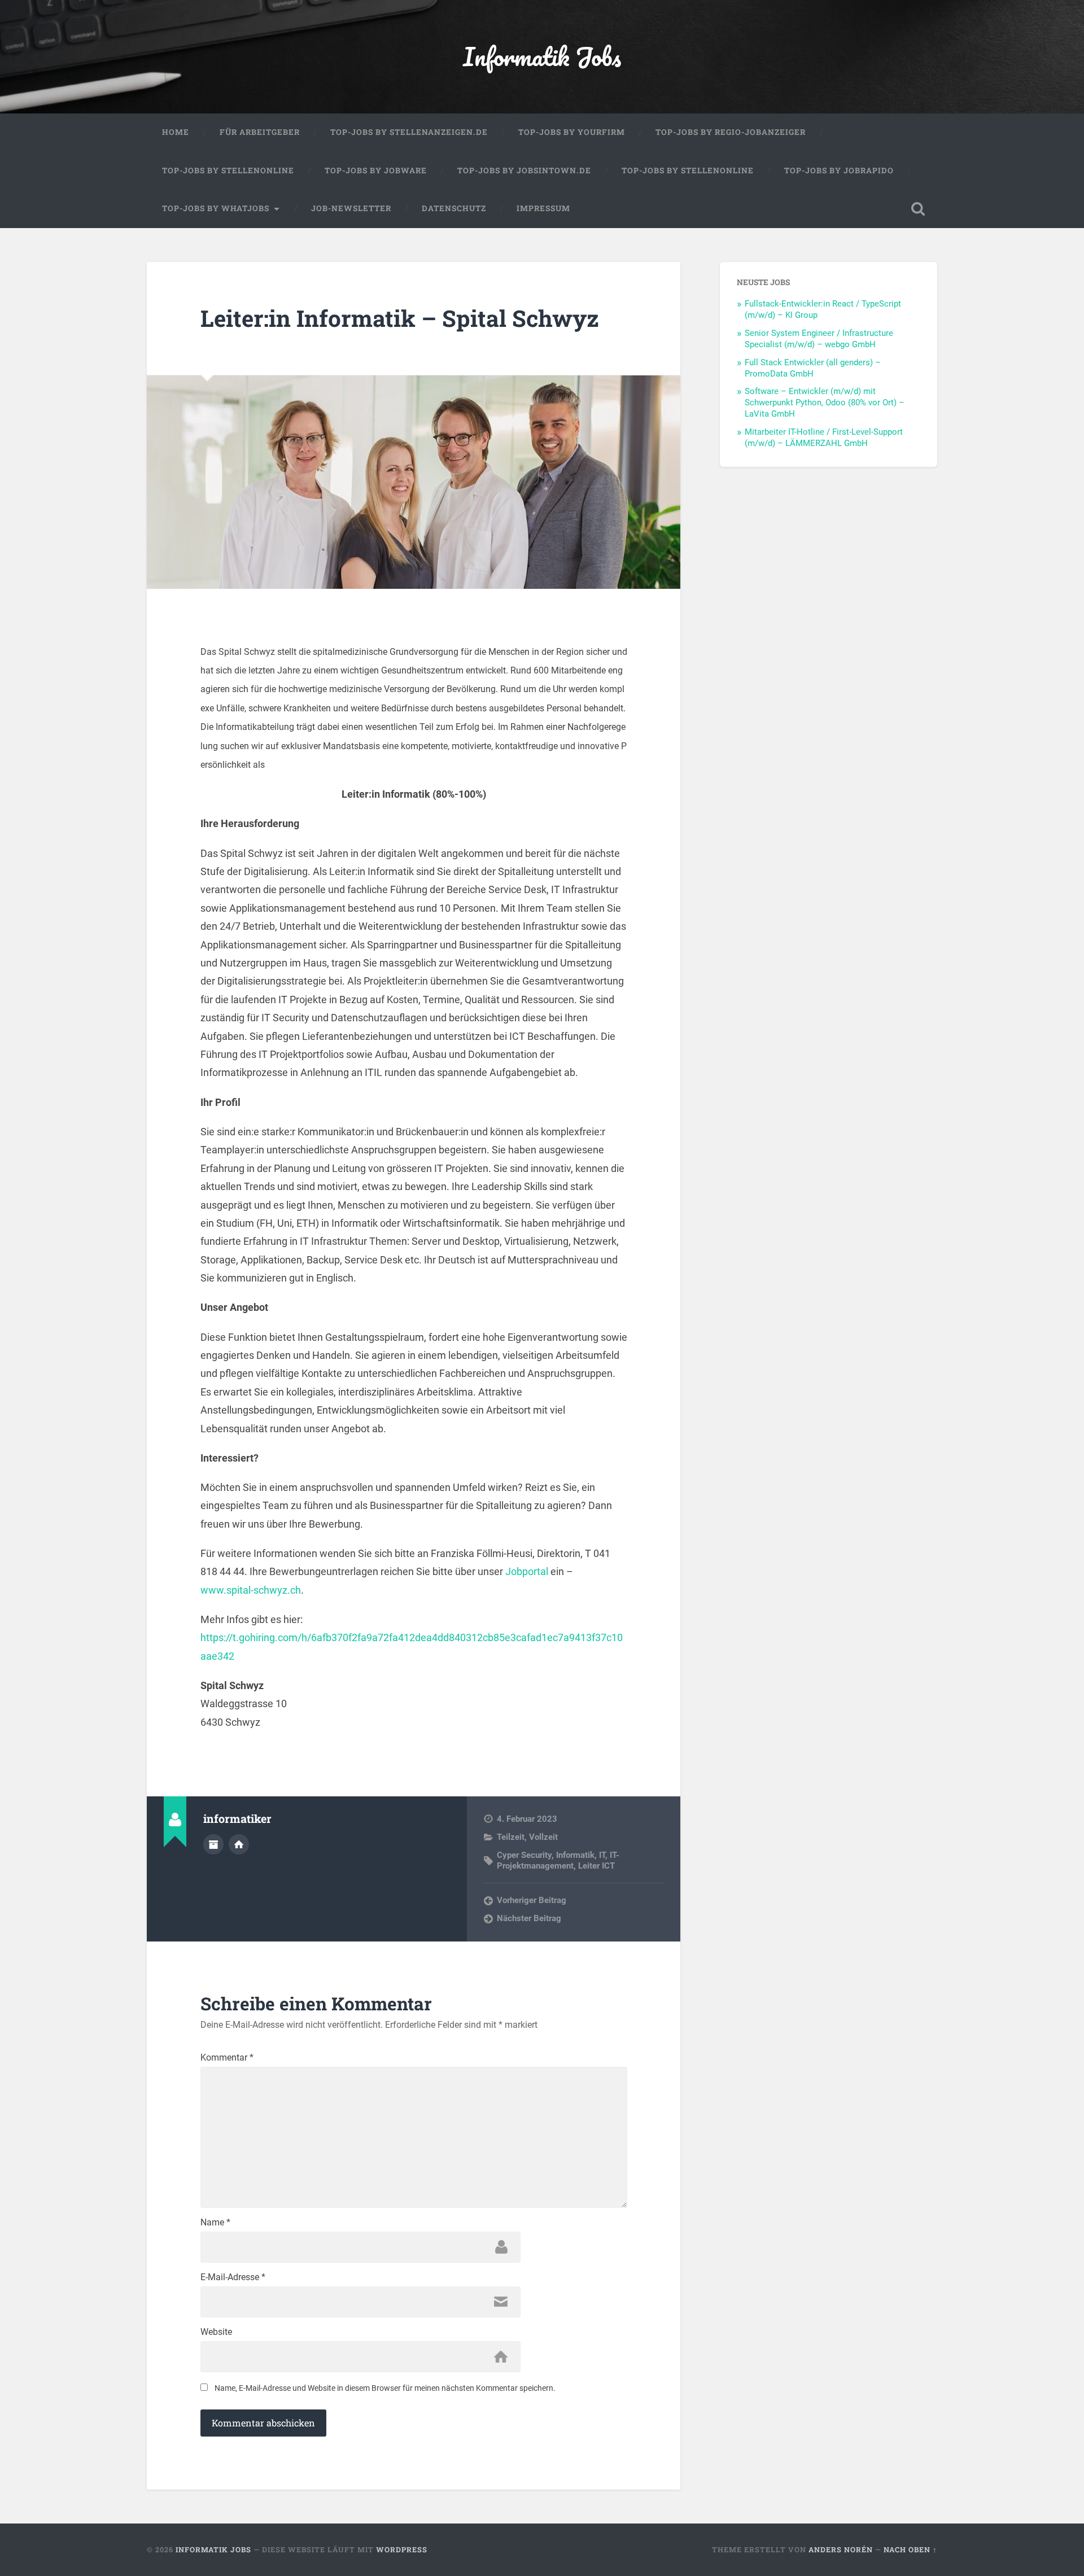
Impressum (543, 208)
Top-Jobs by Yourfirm (572, 132)
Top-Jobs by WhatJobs (216, 208)
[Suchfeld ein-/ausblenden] (918, 209)
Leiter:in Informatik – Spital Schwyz (400, 318)
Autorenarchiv (213, 1844)
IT (602, 1855)
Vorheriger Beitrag (532, 1900)
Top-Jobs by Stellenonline (228, 170)
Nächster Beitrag (529, 1918)
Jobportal (527, 1571)
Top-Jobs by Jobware (376, 170)
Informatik (575, 1855)
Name (215, 2223)
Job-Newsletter (351, 208)
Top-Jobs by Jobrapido (839, 170)
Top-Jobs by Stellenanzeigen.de (409, 132)
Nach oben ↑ (910, 2549)
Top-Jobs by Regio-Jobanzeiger (731, 132)
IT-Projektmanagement (558, 1860)
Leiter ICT (596, 1866)
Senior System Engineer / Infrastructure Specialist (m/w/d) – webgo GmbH (819, 339)
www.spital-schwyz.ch (251, 1590)
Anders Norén (841, 2549)
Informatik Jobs (542, 56)
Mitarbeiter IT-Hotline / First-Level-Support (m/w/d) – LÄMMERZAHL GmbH (824, 438)
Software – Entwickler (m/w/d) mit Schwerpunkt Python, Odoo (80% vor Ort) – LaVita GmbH (825, 403)
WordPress (402, 2549)
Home (176, 132)
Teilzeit (511, 1837)
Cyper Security (524, 1855)
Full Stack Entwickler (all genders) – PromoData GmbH (813, 368)
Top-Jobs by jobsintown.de (524, 170)
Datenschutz (454, 208)
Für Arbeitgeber (260, 132)
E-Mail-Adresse (233, 2277)
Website (216, 2332)
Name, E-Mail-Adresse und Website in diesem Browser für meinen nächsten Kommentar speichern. (385, 2388)
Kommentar (227, 2058)
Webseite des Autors (239, 1844)
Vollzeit (543, 1837)
